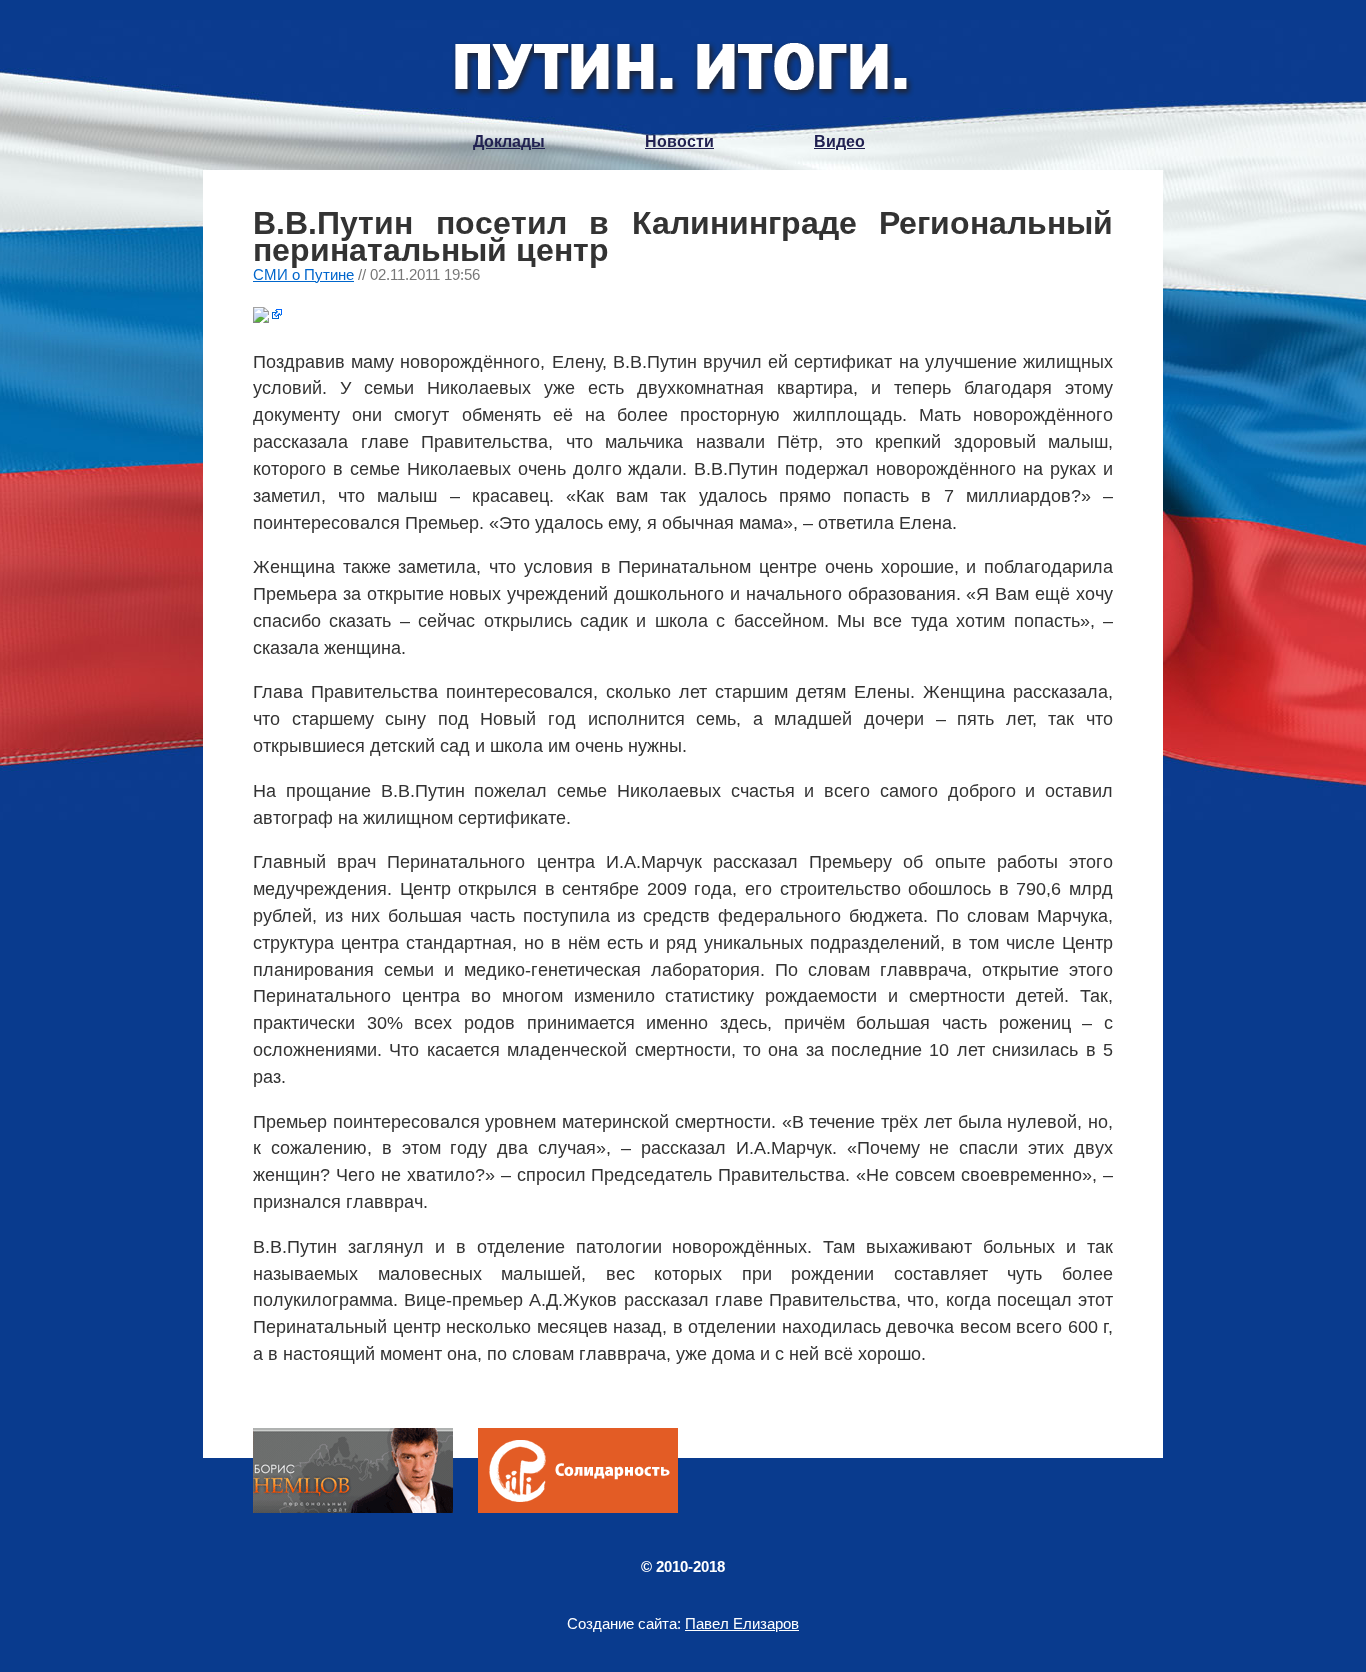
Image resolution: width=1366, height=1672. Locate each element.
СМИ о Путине (303, 274)
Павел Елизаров (742, 1623)
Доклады (509, 141)
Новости (679, 141)
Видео (839, 141)
